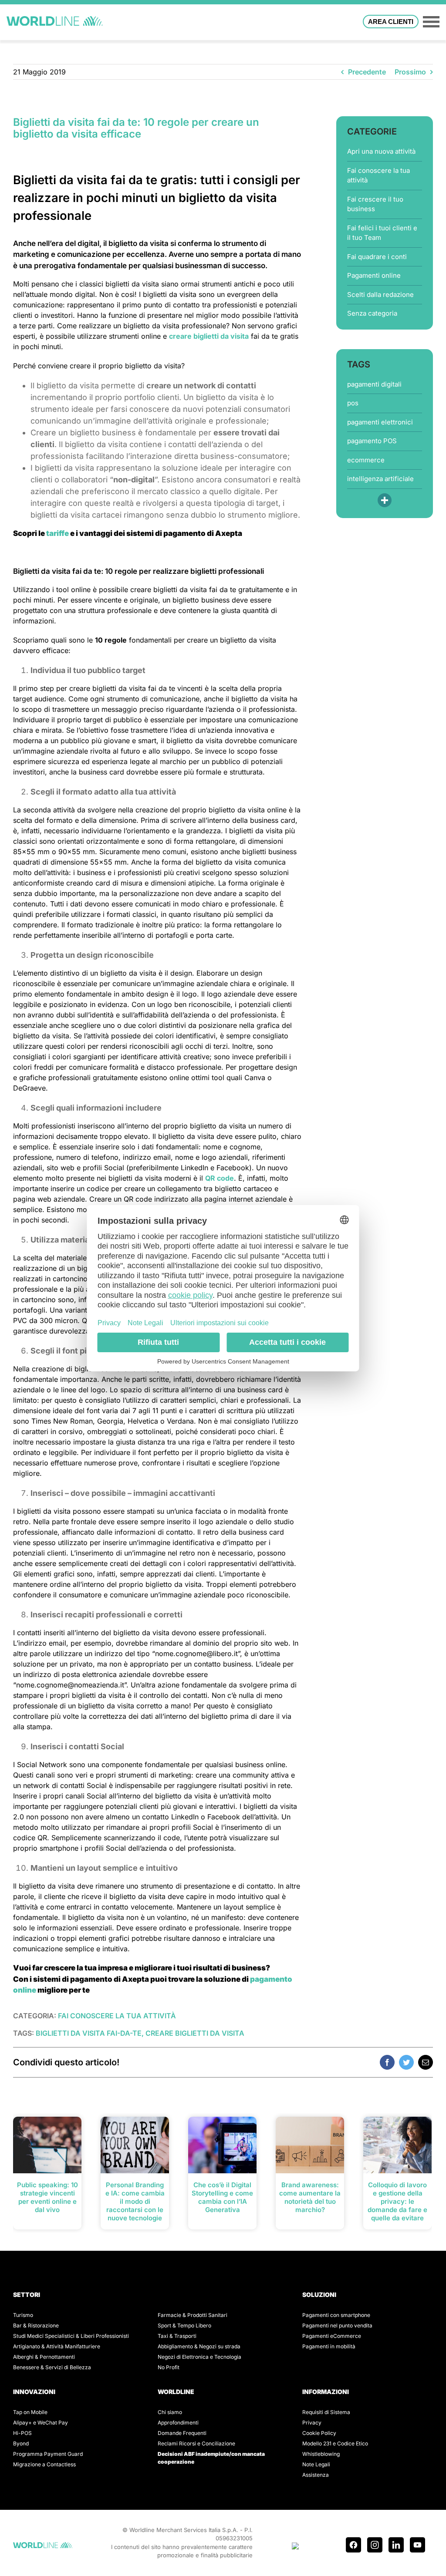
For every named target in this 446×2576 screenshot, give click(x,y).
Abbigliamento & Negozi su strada (199, 2346)
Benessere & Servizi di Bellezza (52, 2367)
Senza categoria (372, 313)
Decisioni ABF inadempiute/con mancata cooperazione (211, 2458)
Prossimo (410, 72)
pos (353, 403)
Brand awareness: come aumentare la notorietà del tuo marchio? (310, 2197)
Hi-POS (22, 2433)
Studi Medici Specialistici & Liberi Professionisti (71, 2336)
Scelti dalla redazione (380, 295)
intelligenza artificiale (380, 479)
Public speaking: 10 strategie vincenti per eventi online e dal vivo (47, 2197)
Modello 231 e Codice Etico (335, 2443)
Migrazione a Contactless (44, 2464)
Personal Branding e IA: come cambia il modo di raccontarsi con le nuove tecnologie (135, 2201)
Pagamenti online (374, 275)
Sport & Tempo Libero (184, 2325)
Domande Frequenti (182, 2433)
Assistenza (316, 2475)
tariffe (57, 533)
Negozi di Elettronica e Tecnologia (199, 2357)
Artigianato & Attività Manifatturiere (57, 2346)
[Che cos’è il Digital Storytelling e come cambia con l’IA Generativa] (222, 2144)
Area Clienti (391, 22)
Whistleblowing (321, 2454)
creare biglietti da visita (209, 336)
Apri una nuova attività (381, 151)
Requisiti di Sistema (326, 2412)
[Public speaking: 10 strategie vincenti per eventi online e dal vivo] (47, 2144)
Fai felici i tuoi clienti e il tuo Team (382, 233)
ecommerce (366, 460)
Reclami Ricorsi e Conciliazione (196, 2443)
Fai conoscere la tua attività (378, 175)
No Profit (169, 2367)
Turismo (23, 2315)
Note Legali (316, 2464)
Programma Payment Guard (48, 2454)
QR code (220, 1178)
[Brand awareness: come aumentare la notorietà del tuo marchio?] (310, 2144)
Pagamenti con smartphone (336, 2315)
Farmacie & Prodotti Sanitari (193, 2315)
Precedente (367, 72)
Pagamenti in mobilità (329, 2346)
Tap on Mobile (30, 2412)
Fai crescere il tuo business (375, 204)
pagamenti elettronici (380, 422)
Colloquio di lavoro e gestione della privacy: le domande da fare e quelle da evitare (397, 2201)
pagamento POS (372, 441)
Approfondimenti (178, 2423)
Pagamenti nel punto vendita (337, 2325)
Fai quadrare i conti (377, 257)
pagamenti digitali (374, 384)
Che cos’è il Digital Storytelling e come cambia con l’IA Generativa (222, 2197)
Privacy (312, 2423)
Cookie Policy (319, 2433)
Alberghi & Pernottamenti (44, 2357)
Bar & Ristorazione (36, 2325)
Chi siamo (170, 2412)
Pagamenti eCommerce (332, 2336)
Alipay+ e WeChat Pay (41, 2423)
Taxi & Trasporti (177, 2336)
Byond (21, 2443)
